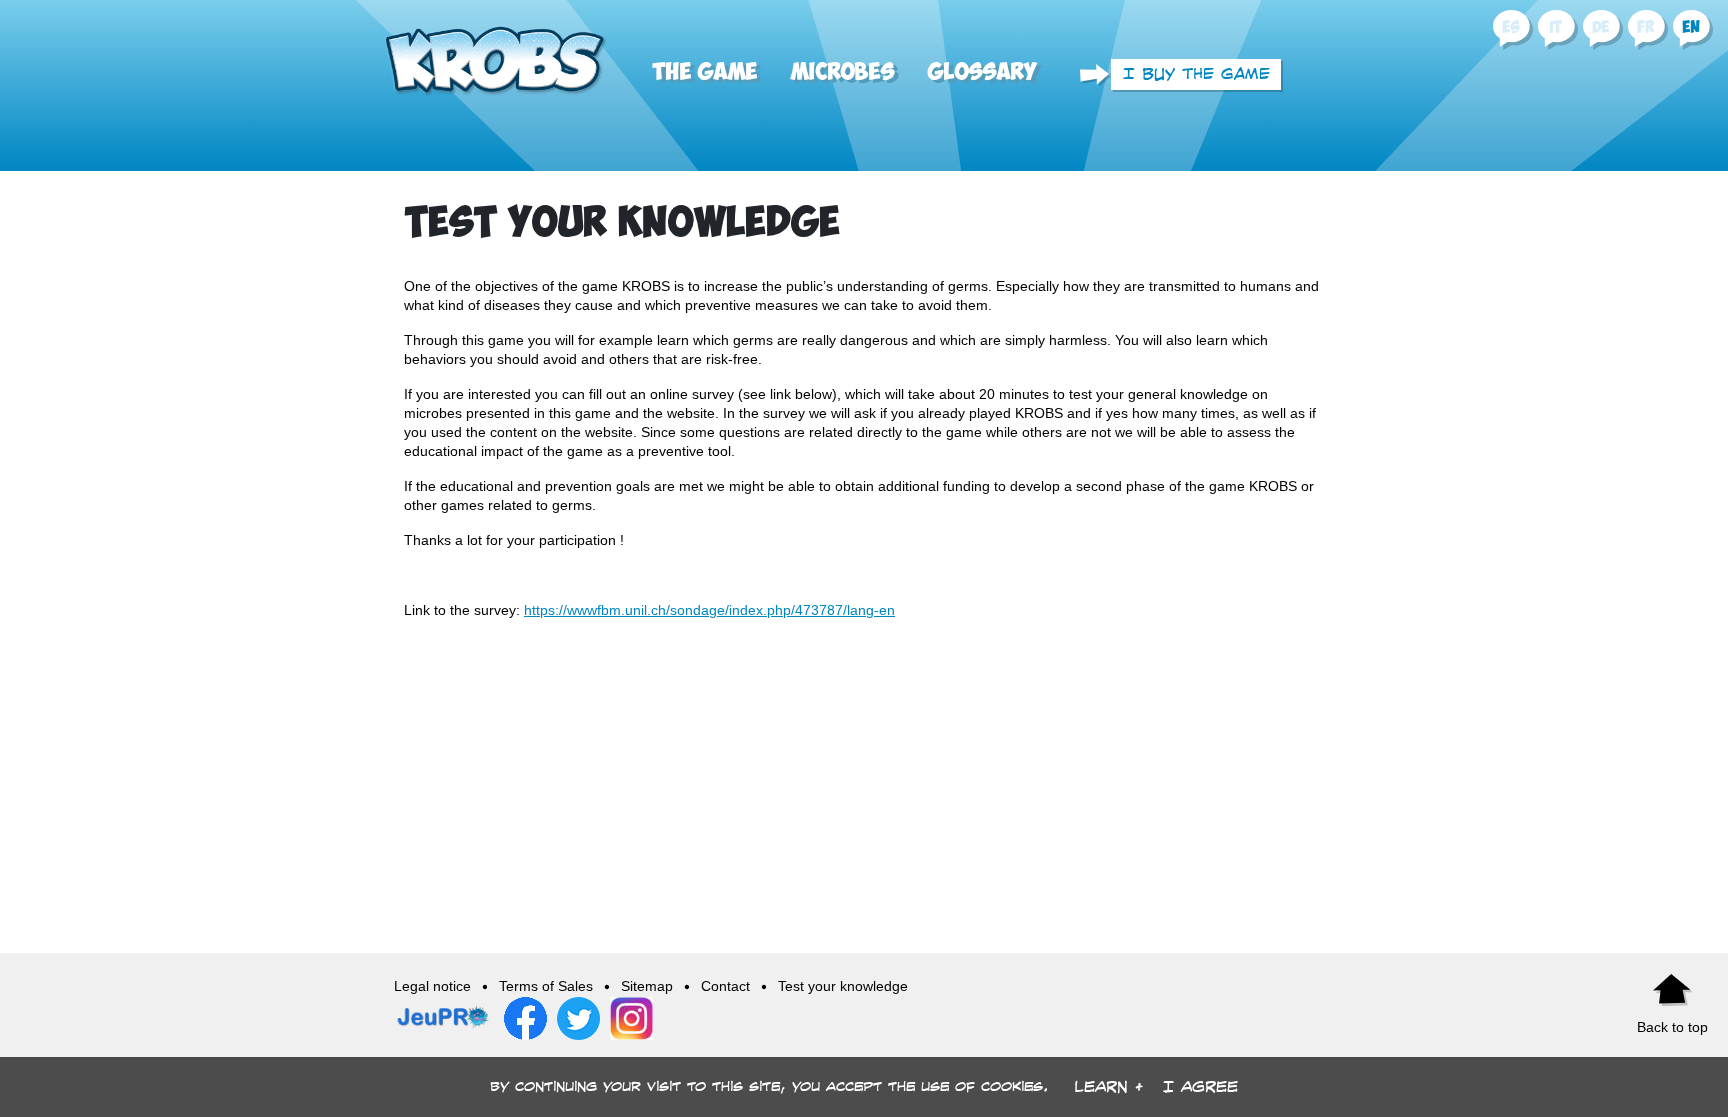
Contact (725, 986)
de (1600, 27)
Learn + (1108, 1087)
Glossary (982, 72)
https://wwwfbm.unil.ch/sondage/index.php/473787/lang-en (709, 610)
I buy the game (1196, 73)
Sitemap (647, 986)
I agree (1200, 1087)
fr (1645, 27)
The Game (704, 72)
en (1691, 27)
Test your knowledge (843, 986)
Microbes (842, 72)
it (1555, 27)
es (1510, 27)
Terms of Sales (546, 986)
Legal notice (432, 986)
